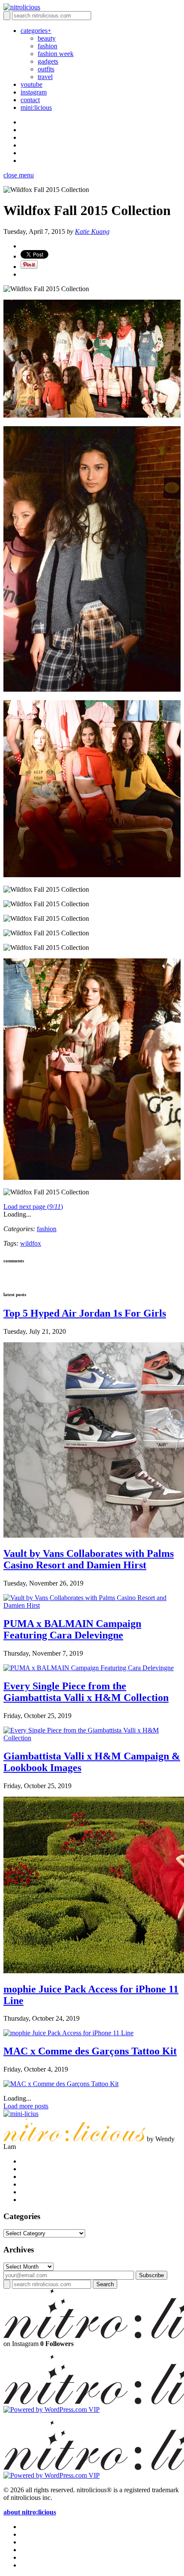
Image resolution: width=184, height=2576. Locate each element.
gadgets (48, 61)
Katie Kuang (92, 231)
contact (30, 100)
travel (45, 77)
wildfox (31, 1243)
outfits (46, 69)
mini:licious (36, 108)
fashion (47, 46)
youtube (31, 84)
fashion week (56, 54)
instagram (34, 92)
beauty (47, 38)
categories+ (36, 31)
